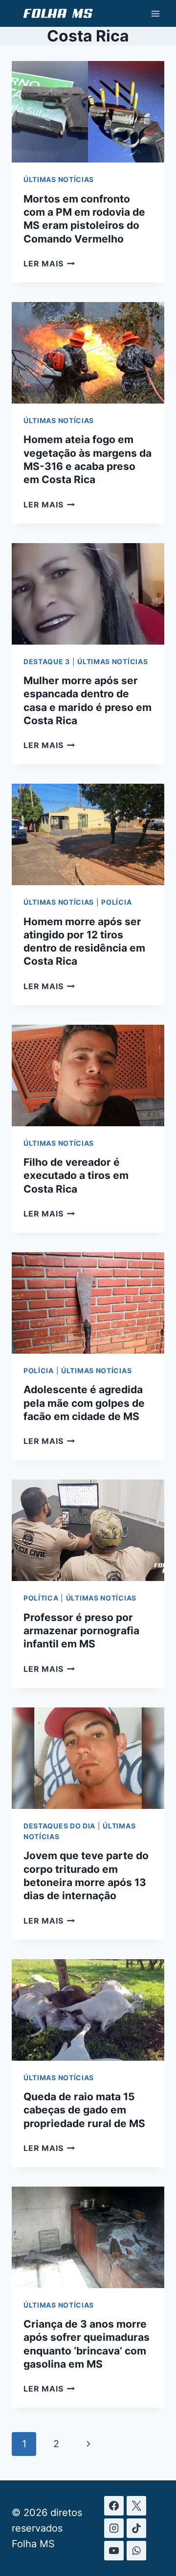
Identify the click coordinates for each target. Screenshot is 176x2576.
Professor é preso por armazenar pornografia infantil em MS (81, 1631)
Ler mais (49, 264)
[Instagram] (114, 2528)
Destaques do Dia (59, 1826)
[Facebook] (114, 2506)
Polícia (116, 902)
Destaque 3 (47, 661)
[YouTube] (114, 2551)
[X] (136, 2506)
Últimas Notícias (59, 179)
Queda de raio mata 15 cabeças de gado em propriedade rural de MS (84, 2110)
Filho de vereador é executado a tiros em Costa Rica (76, 1176)
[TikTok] (136, 2528)
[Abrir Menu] (155, 13)
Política (41, 1598)
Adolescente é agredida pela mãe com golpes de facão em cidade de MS (84, 1403)
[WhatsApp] (136, 2551)
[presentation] (88, 112)
